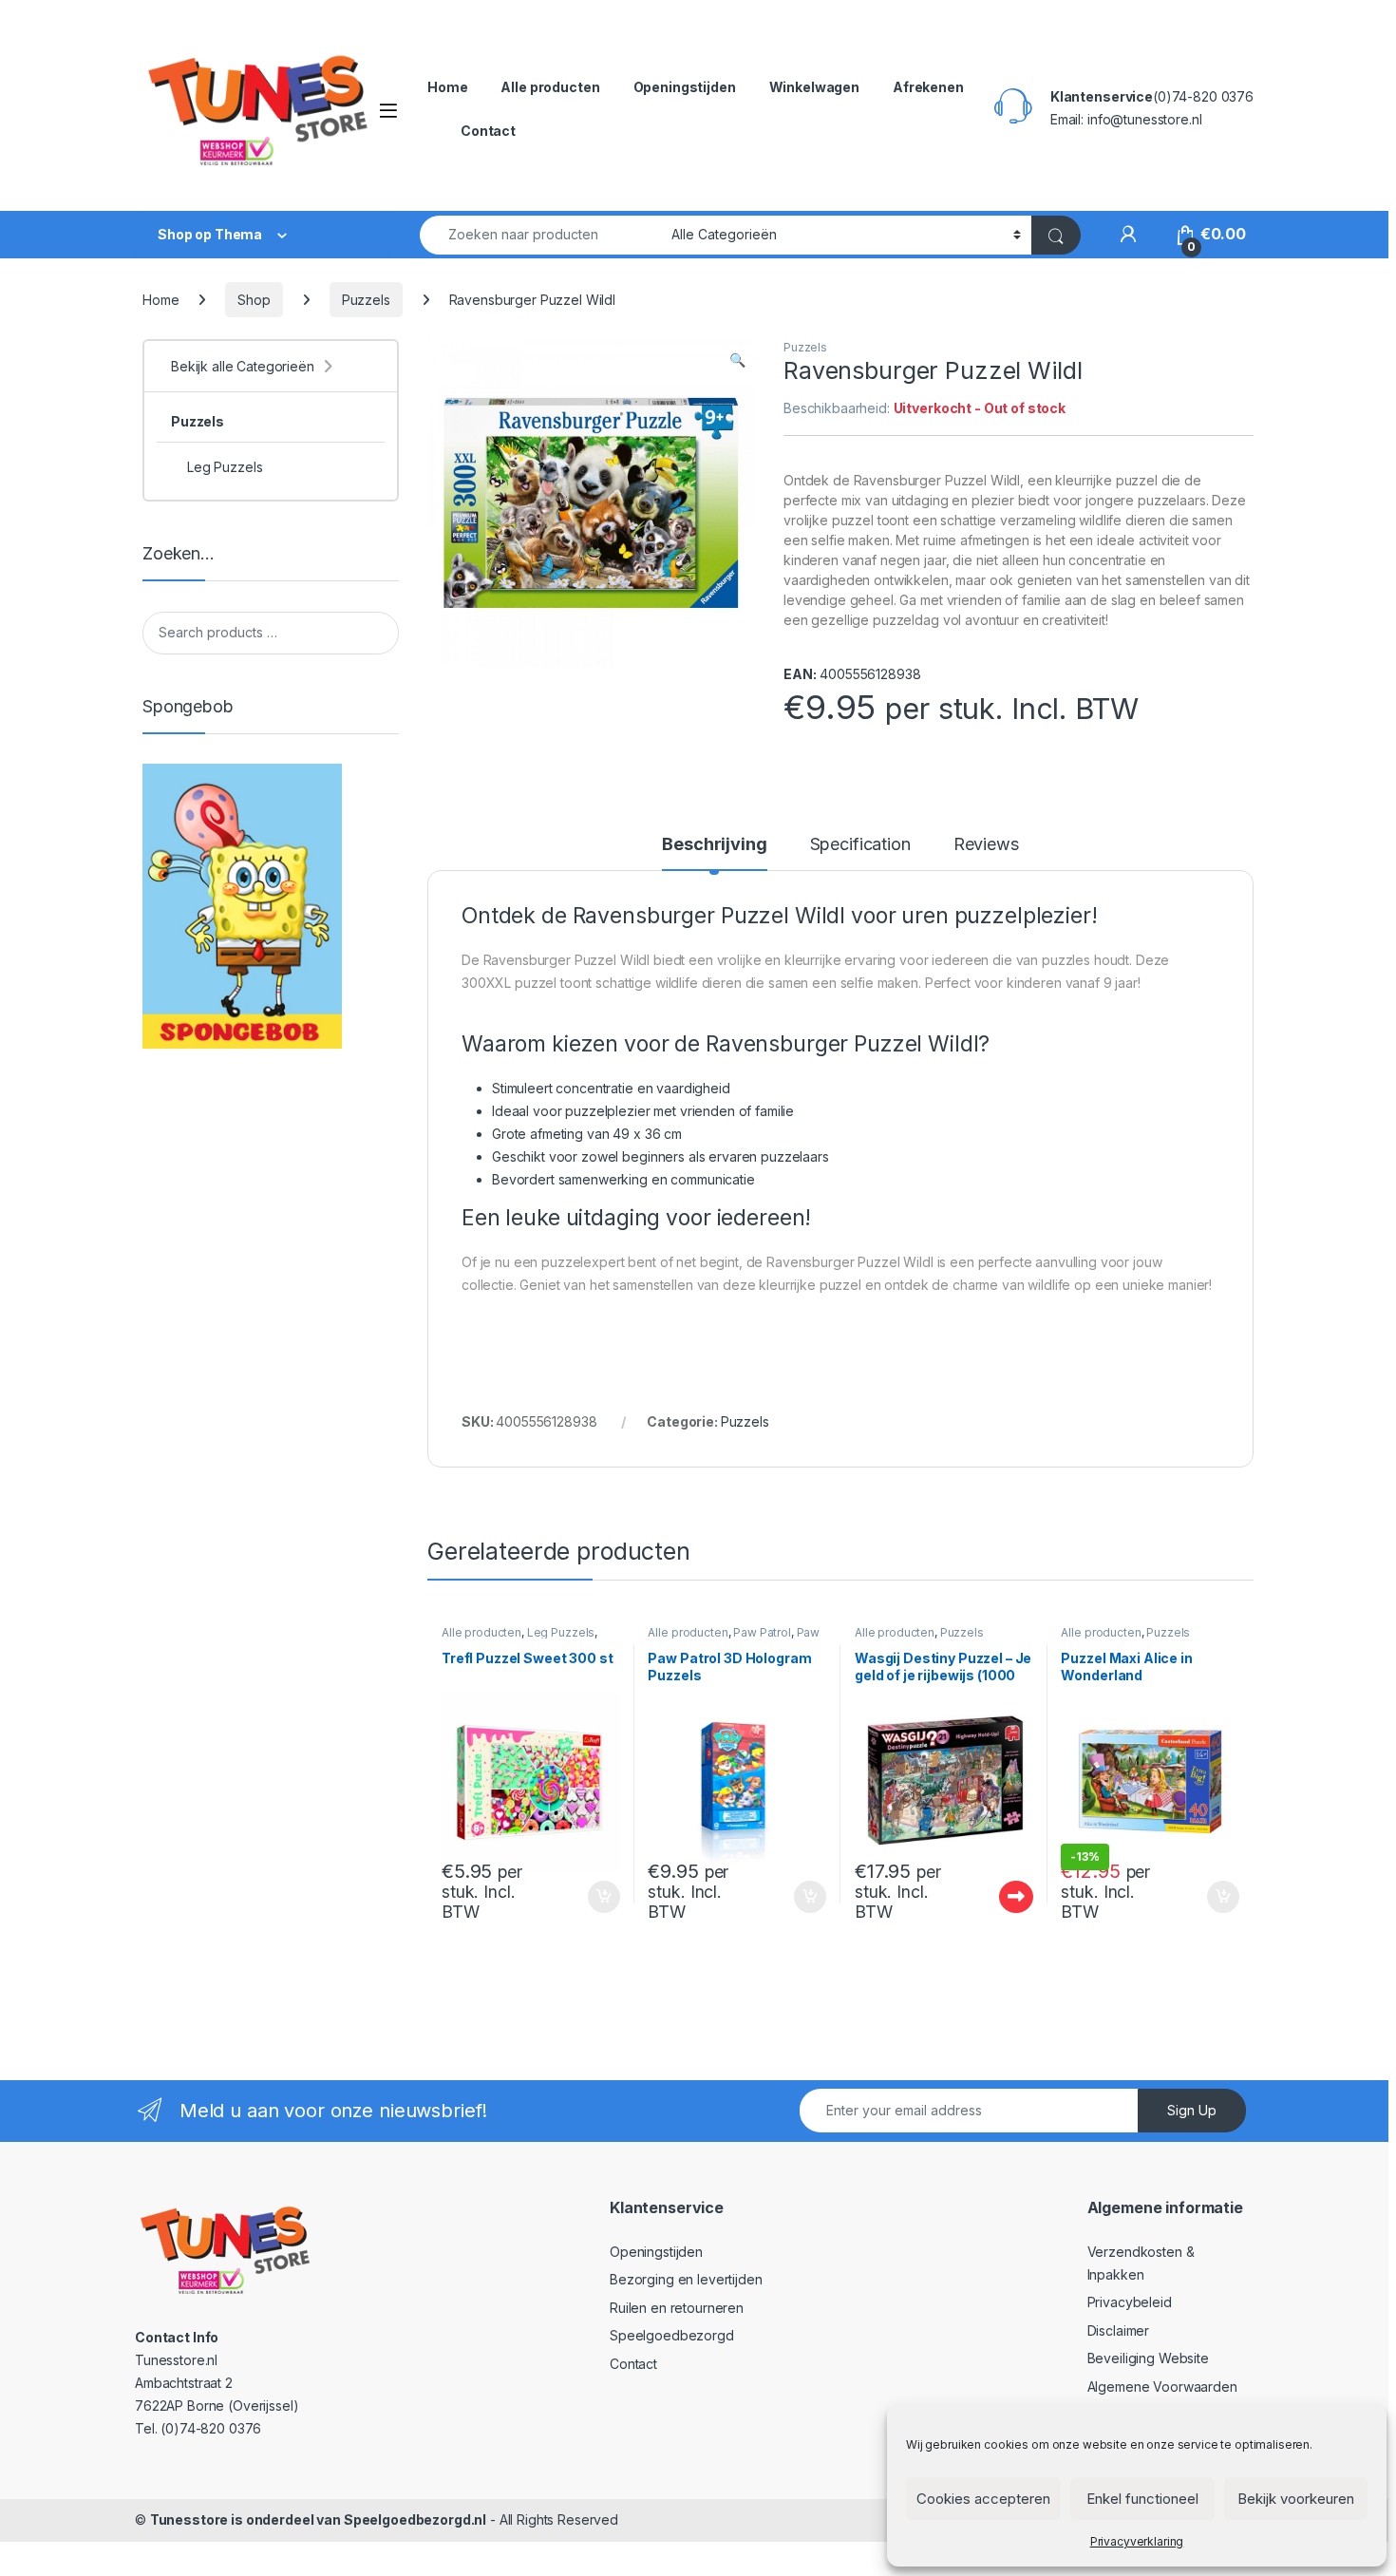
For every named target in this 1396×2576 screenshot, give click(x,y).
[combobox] (540, 235)
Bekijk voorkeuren (1296, 2499)
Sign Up (1192, 2110)
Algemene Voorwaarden (1162, 2387)
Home (447, 87)
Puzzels (366, 300)
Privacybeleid (1130, 2302)
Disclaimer (1119, 2330)
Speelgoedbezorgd (672, 2335)
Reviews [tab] (986, 845)
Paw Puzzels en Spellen (734, 1638)
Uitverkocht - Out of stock (997, 1897)
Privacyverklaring (1137, 2541)
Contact (488, 131)
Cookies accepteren (983, 2499)
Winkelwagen (814, 87)
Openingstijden (685, 87)
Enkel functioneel (1142, 2499)
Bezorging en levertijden (686, 2279)
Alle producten (550, 87)
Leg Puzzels (561, 1632)
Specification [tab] (860, 845)
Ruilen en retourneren (677, 2308)
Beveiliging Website (1148, 2358)
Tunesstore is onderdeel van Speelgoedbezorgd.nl (318, 2519)
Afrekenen (928, 87)
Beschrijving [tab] (714, 845)
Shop (254, 300)
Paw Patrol (762, 1632)
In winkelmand (584, 1897)
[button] (737, 360)
